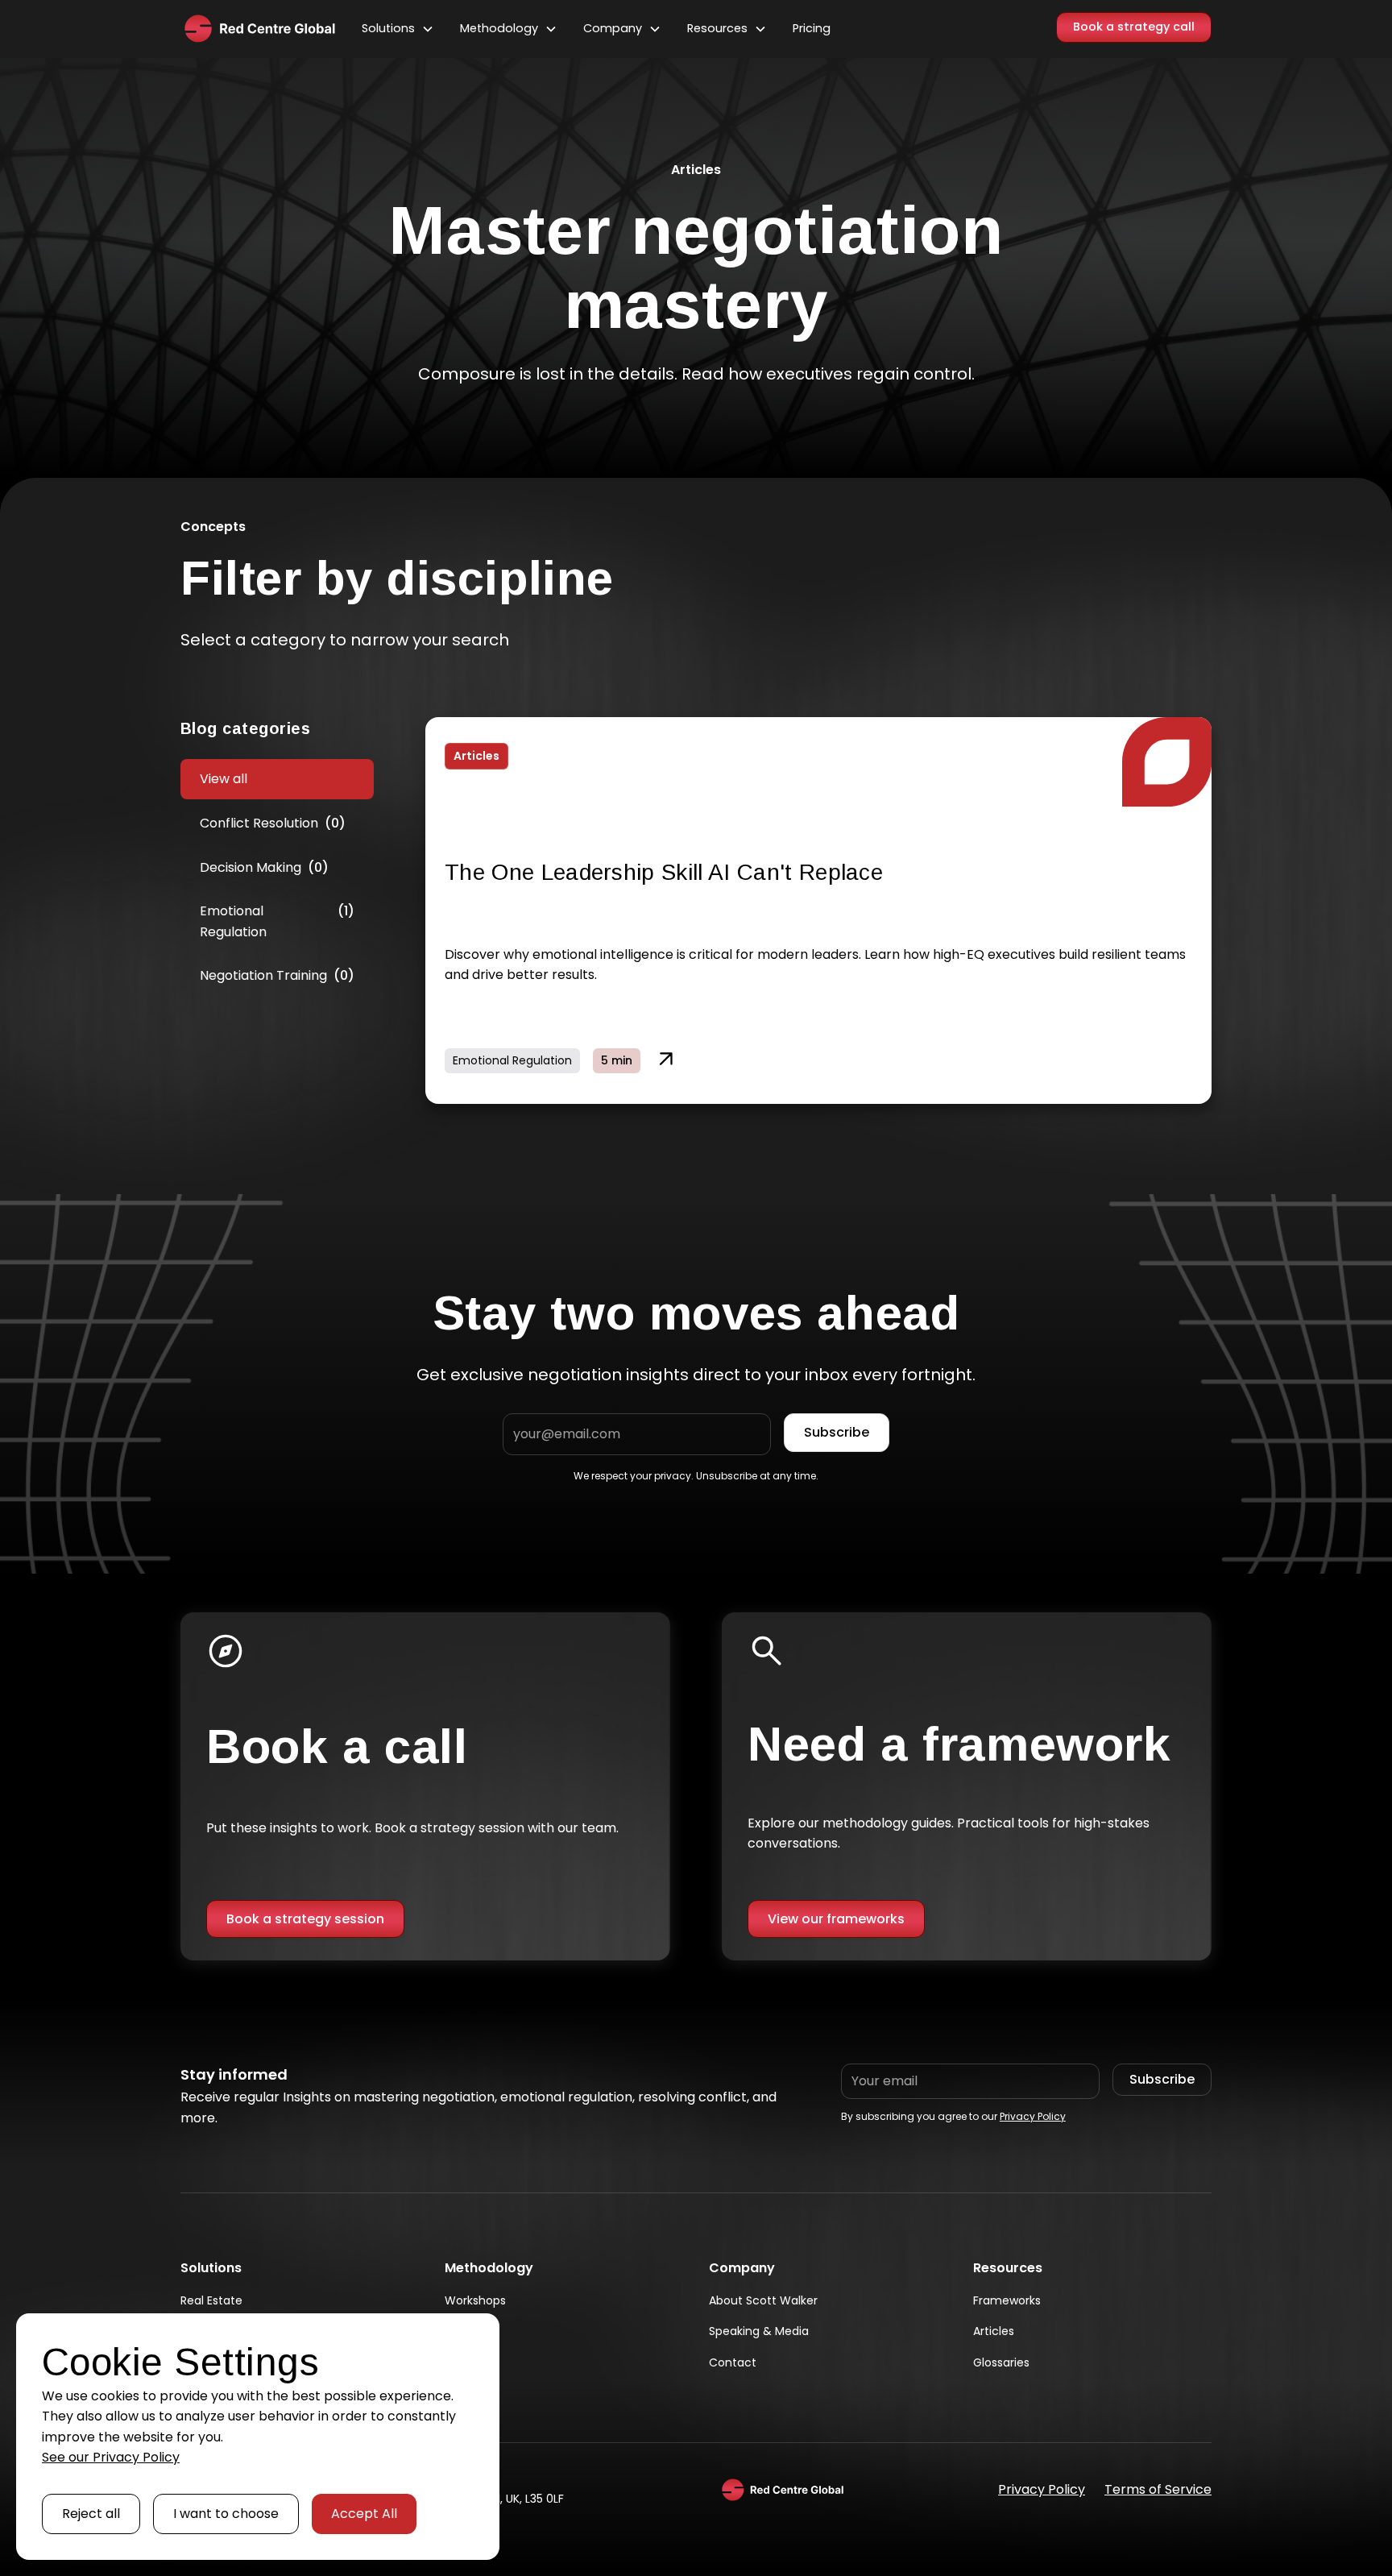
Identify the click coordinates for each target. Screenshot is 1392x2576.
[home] (258, 29)
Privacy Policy (1033, 2116)
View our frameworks (836, 1919)
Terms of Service (1158, 2489)
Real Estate (211, 2300)
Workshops (475, 2300)
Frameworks (1007, 2300)
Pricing (812, 28)
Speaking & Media (759, 2331)
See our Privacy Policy (111, 2457)
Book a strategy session (305, 1919)
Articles (994, 2331)
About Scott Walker (763, 2300)
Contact (733, 2362)
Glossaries (1001, 2362)
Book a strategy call (1134, 27)
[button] (398, 29)
